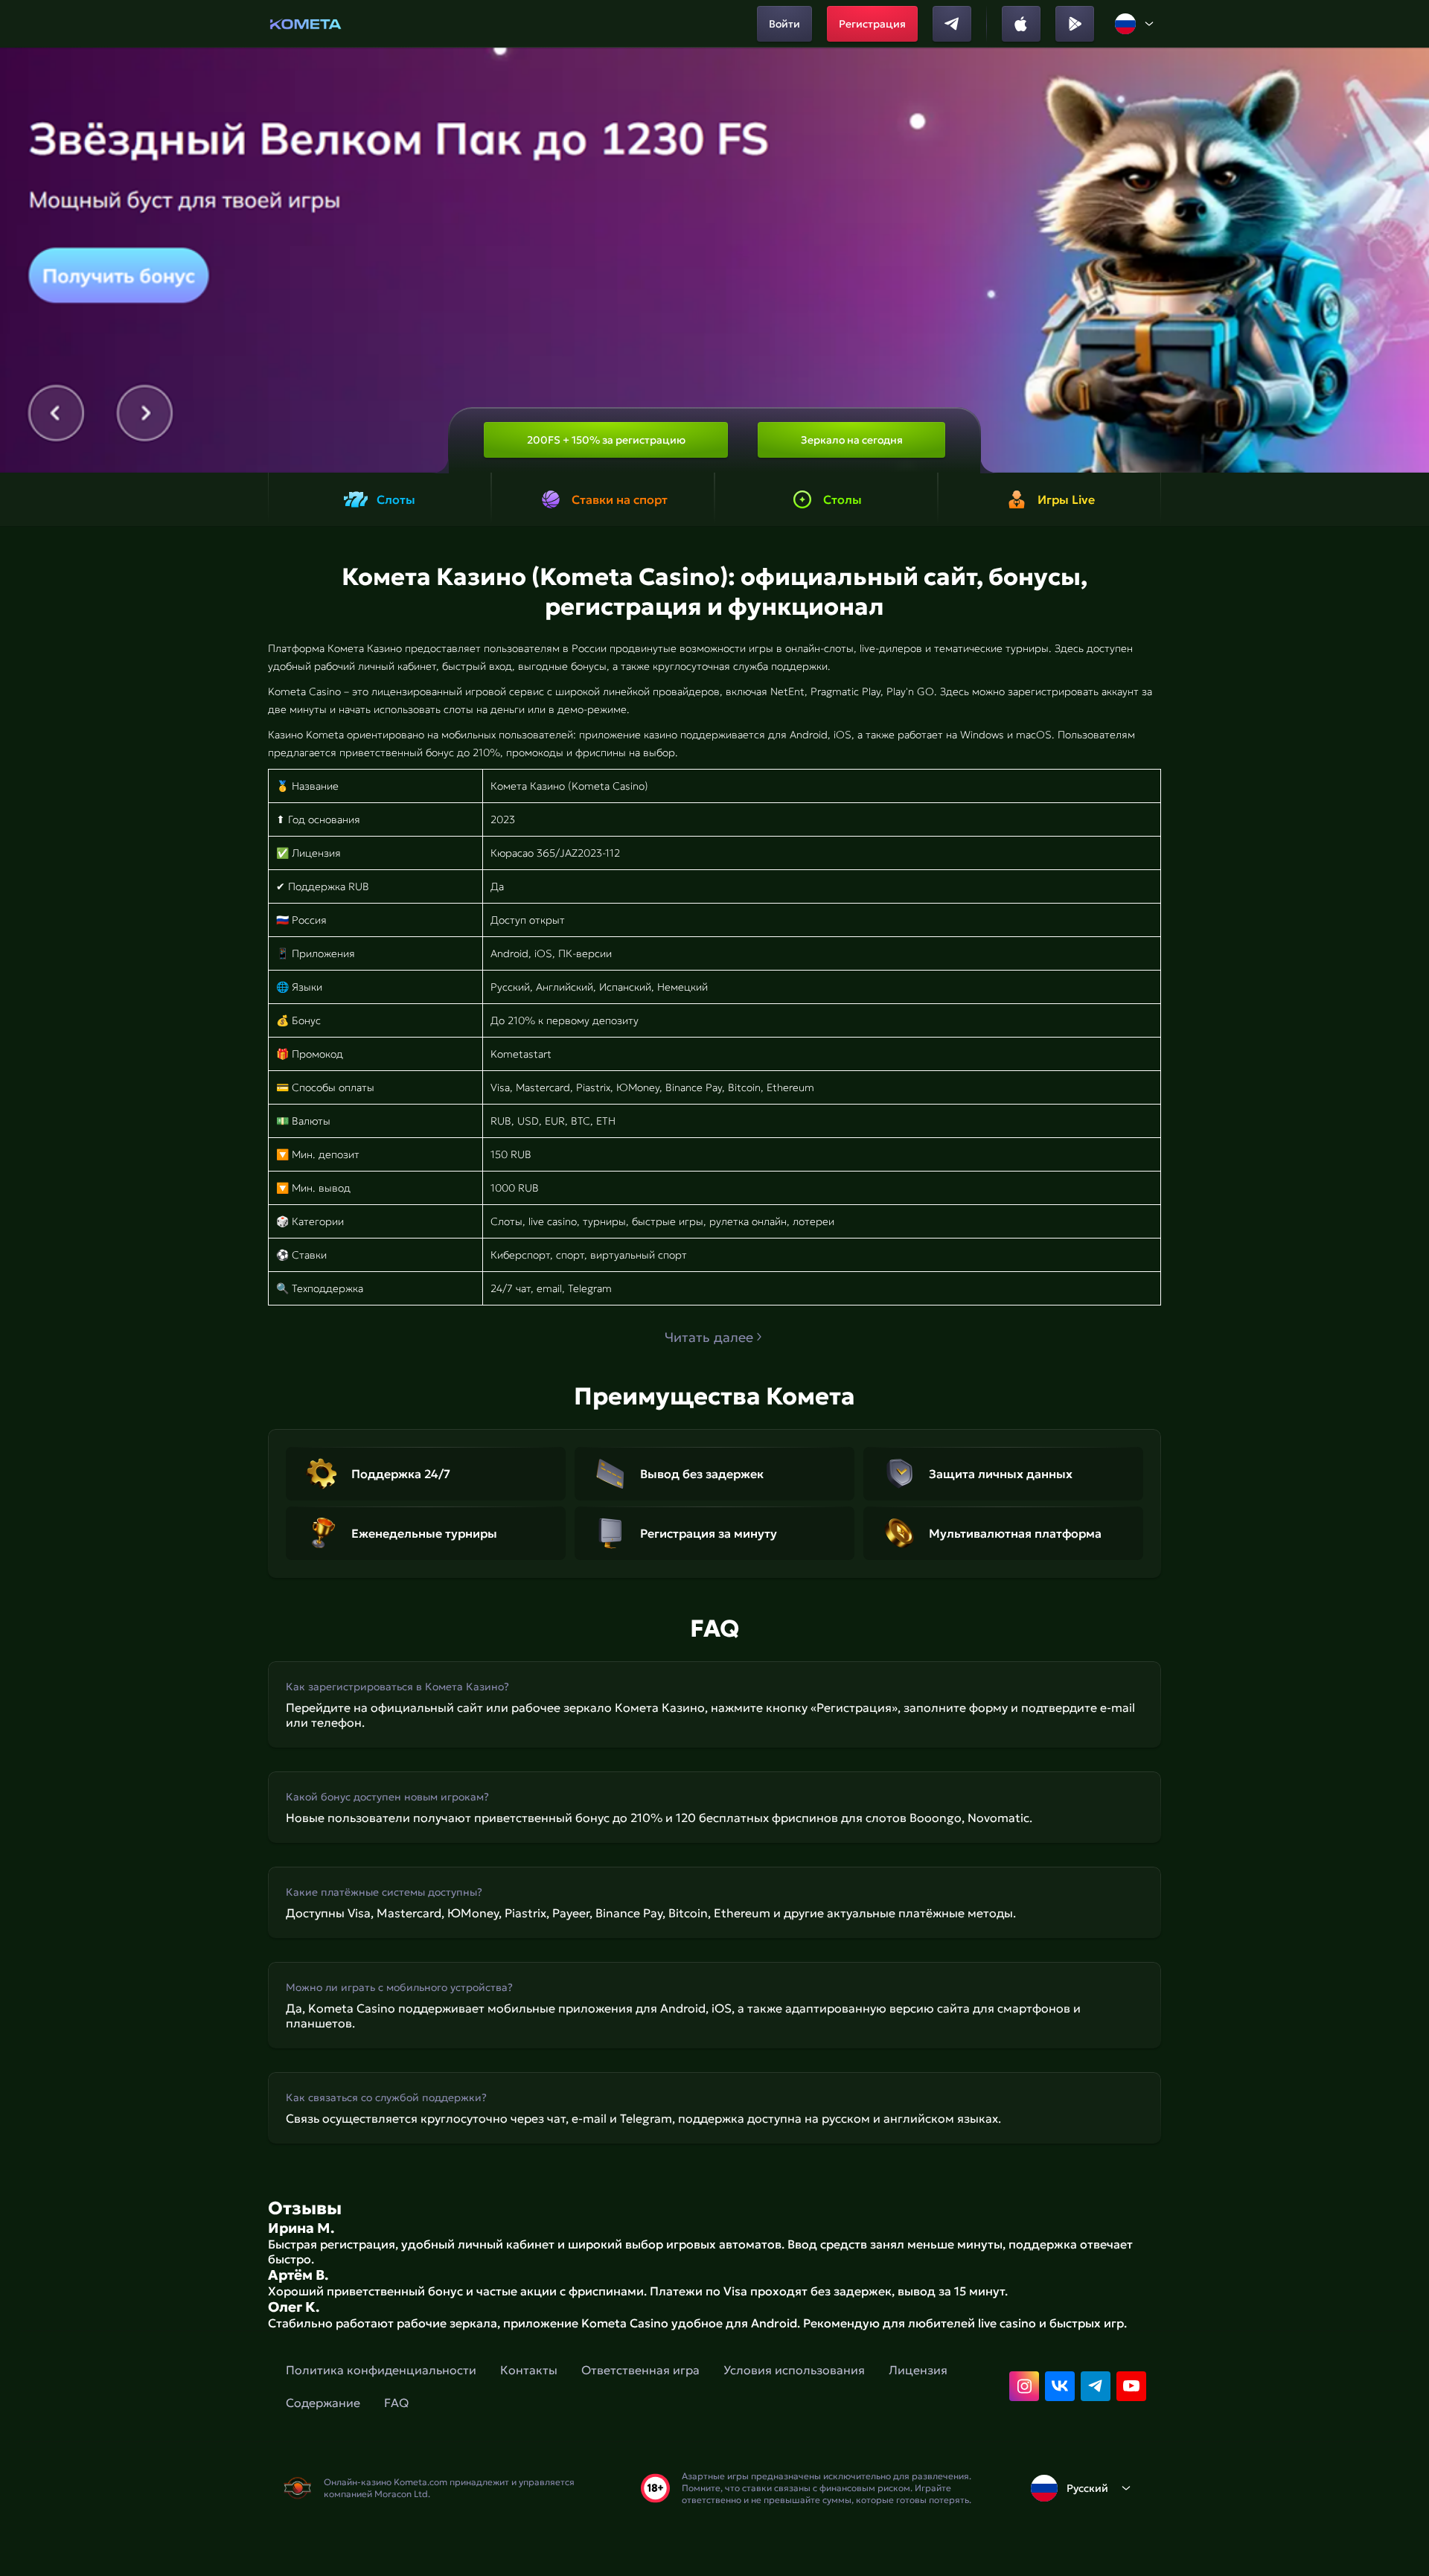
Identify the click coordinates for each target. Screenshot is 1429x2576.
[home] (306, 24)
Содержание (323, 2403)
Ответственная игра (640, 2370)
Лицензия (918, 2370)
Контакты (529, 2370)
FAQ (396, 2403)
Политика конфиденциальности (381, 2370)
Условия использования (794, 2370)
